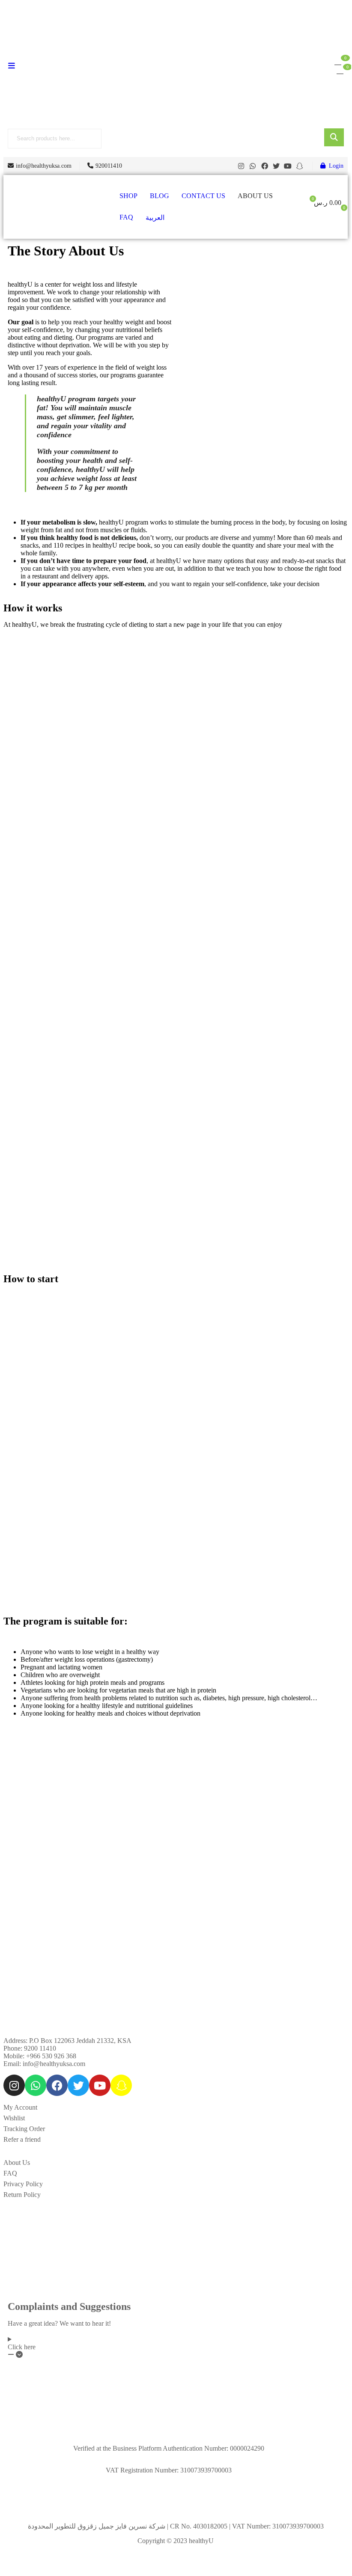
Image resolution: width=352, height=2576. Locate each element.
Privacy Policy (23, 2184)
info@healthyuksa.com (54, 2064)
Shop (128, 196)
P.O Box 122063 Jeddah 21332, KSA (80, 2041)
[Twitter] (276, 166)
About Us (255, 196)
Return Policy (22, 2195)
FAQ (126, 217)
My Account (20, 2107)
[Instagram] (241, 166)
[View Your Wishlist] (340, 70)
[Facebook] (264, 166)
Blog (160, 196)
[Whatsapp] (253, 166)
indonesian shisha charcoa (39, 2147)
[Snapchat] (300, 166)
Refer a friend (22, 2139)
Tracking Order (24, 2129)
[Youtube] (288, 166)
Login (336, 166)
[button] (338, 61)
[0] (338, 211)
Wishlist (14, 2118)
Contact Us (203, 196)
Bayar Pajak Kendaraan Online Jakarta (128, 2147)
